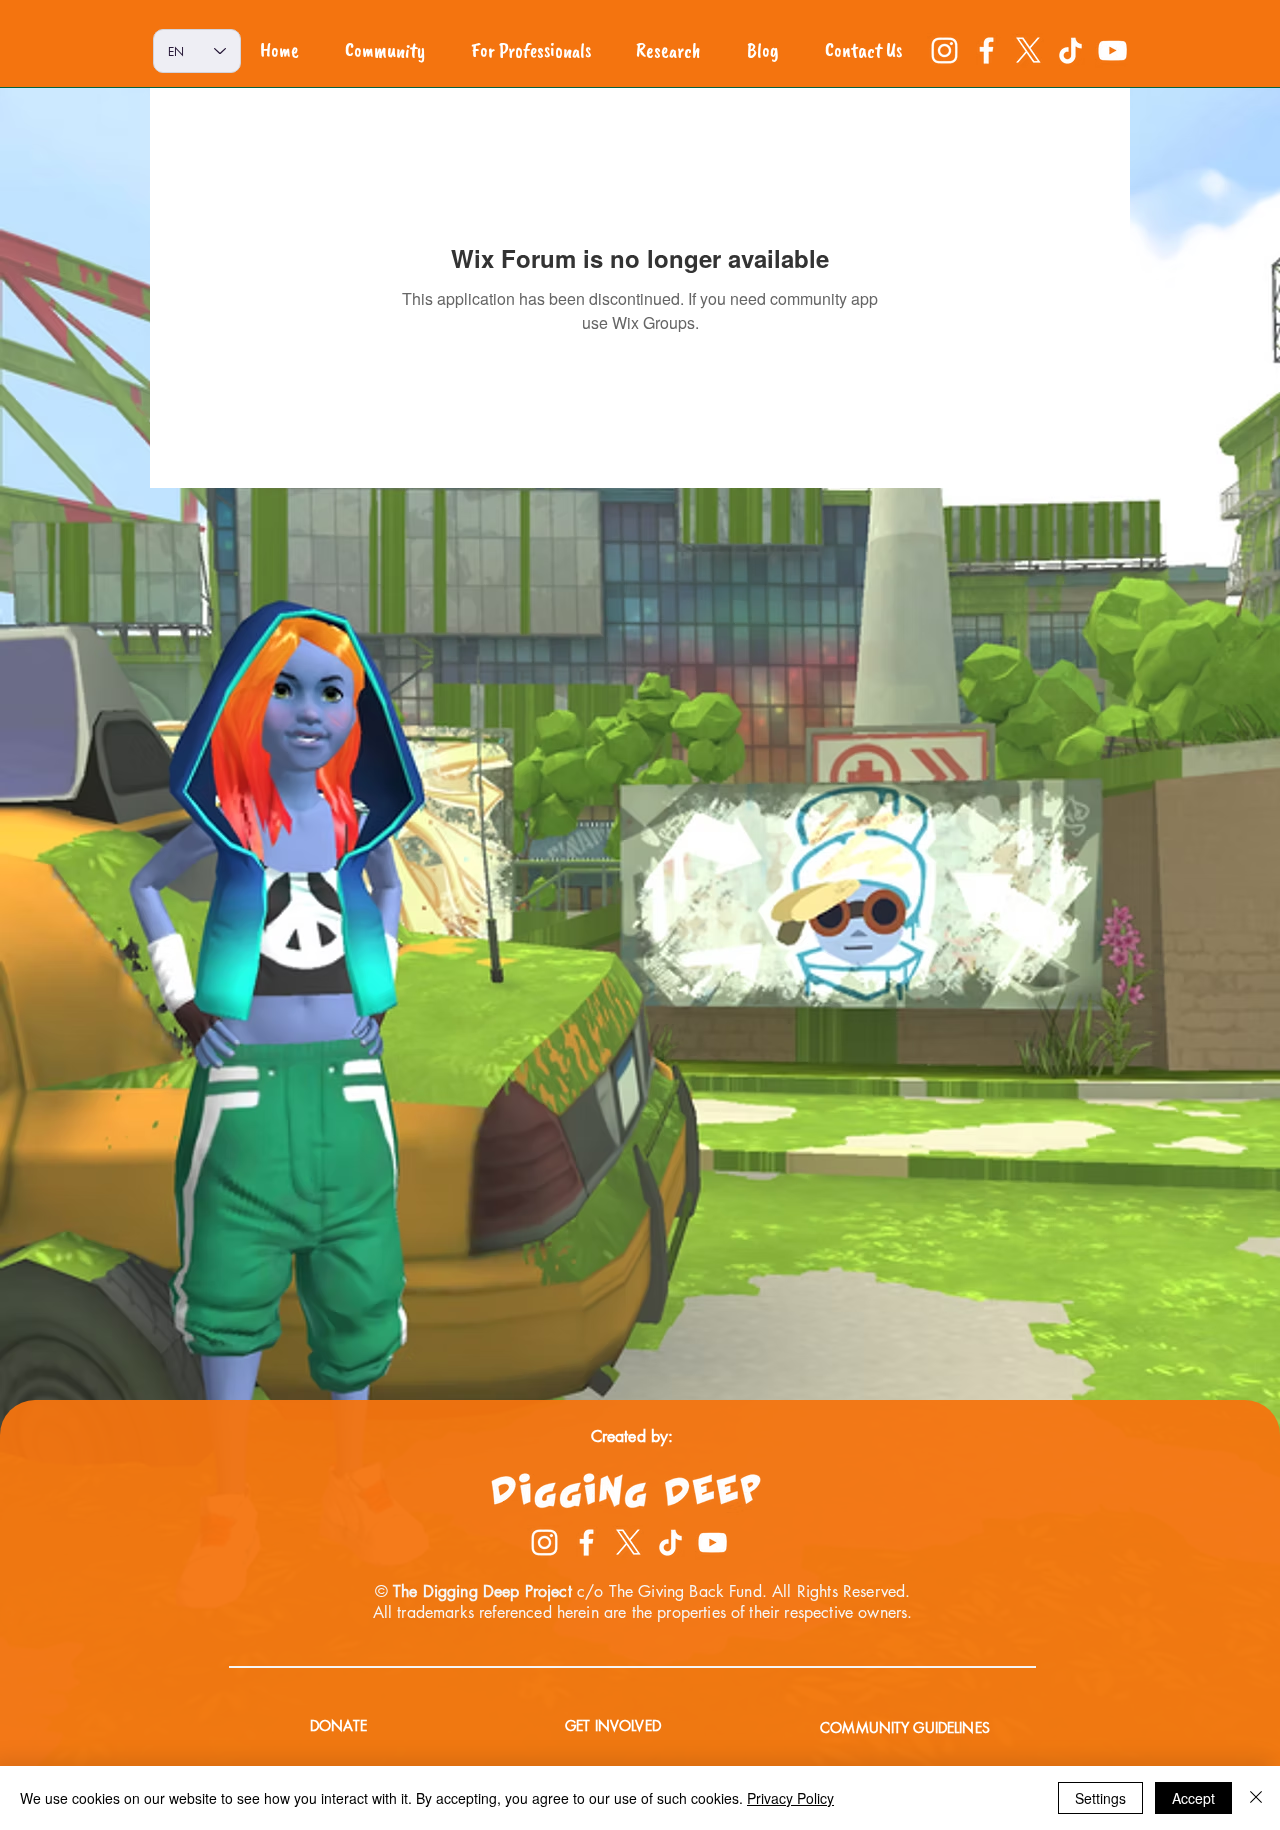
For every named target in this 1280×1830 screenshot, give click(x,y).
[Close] (1256, 1798)
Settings (1100, 1798)
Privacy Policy (790, 1798)
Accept (1193, 1798)
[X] (1028, 50)
